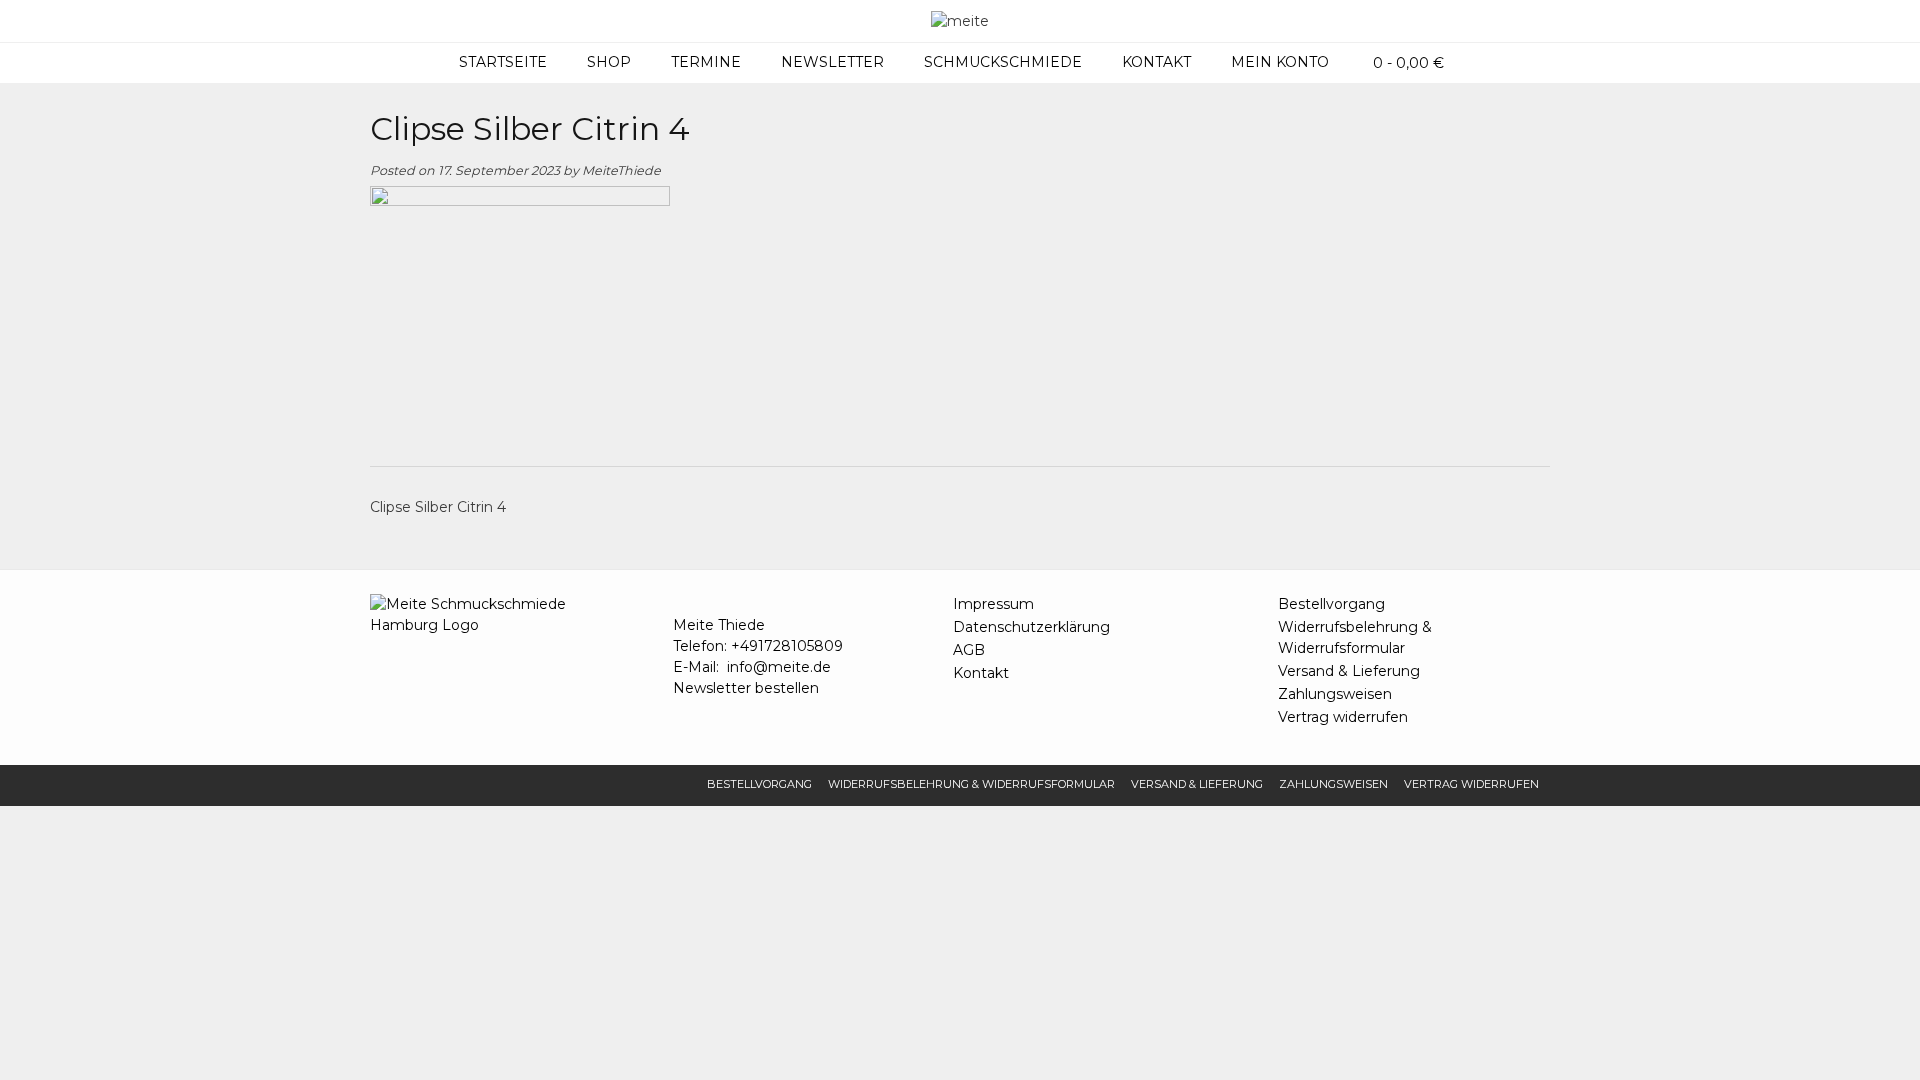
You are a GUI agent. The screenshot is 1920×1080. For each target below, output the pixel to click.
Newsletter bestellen (746, 688)
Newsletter (832, 62)
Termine (706, 62)
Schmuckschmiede (1003, 62)
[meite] (960, 21)
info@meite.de (779, 667)
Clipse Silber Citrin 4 (438, 507)
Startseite (503, 62)
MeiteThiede (621, 170)
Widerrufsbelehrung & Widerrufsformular (1355, 637)
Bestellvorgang (1331, 604)
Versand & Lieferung (1349, 671)
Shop (609, 62)
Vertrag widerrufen (1343, 717)
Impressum (993, 604)
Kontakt (1156, 62)
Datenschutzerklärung (1031, 627)
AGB (969, 650)
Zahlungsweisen (1335, 694)
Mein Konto (1280, 62)
